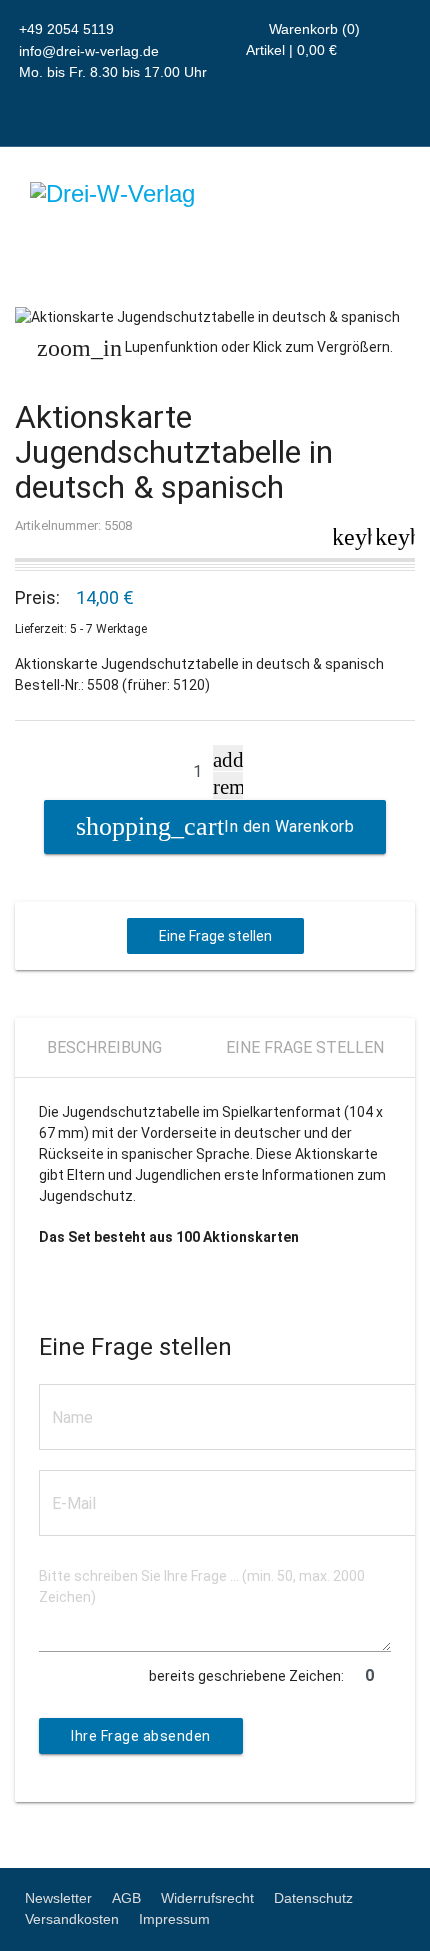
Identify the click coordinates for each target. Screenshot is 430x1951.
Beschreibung (104, 1047)
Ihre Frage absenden (141, 1736)
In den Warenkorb (289, 826)
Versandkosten (72, 1919)
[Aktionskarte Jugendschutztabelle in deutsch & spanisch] (215, 317)
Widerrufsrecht (207, 1898)
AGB (126, 1898)
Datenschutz (313, 1898)
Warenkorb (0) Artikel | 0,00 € (303, 39)
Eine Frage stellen (215, 936)
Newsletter (58, 1898)
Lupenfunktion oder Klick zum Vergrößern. (215, 348)
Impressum (174, 1919)
